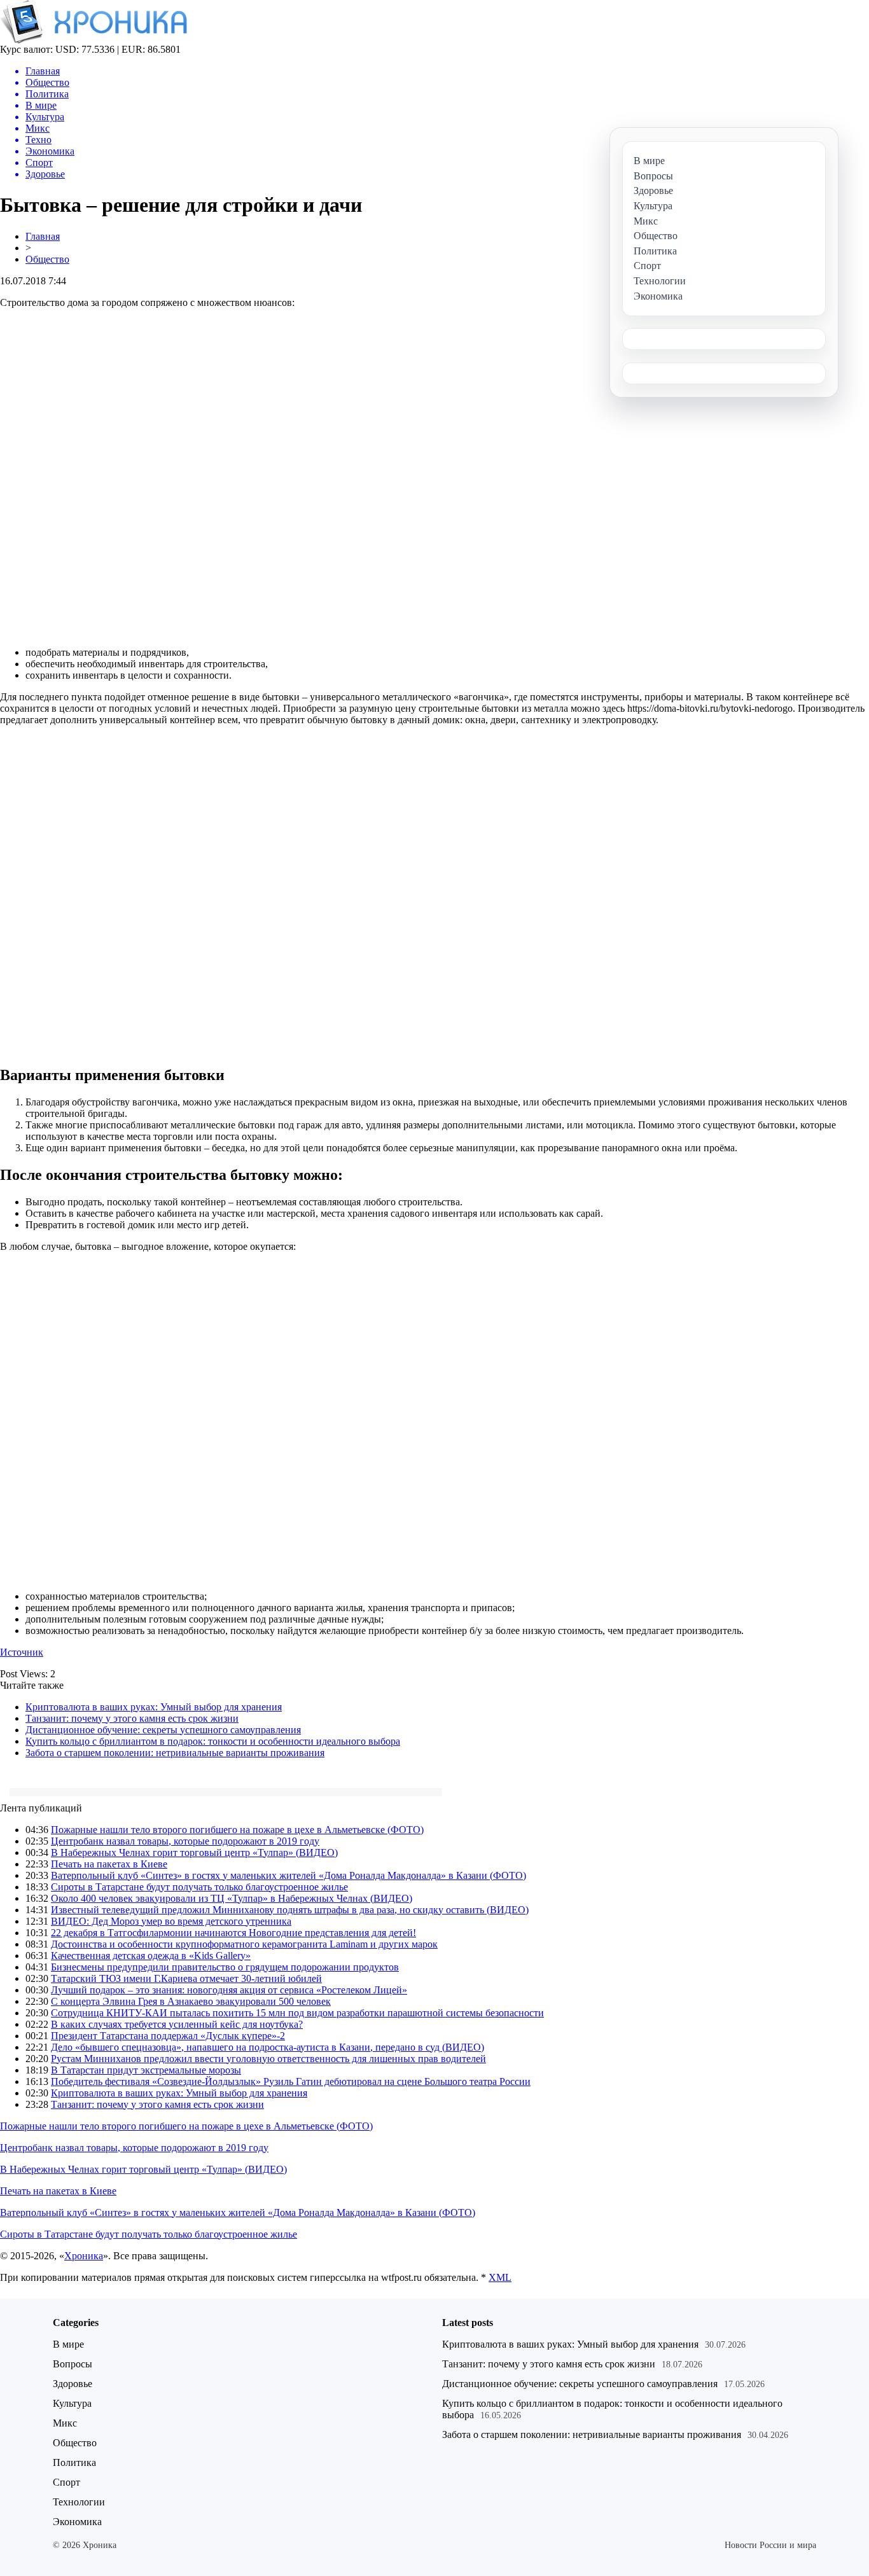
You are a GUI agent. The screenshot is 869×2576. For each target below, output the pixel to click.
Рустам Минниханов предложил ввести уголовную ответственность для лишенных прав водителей (268, 2059)
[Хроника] (94, 40)
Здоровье (73, 2384)
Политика (74, 2462)
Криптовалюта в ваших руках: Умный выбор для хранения (154, 1707)
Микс (65, 2423)
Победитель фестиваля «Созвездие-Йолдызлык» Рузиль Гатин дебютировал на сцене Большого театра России (291, 2081)
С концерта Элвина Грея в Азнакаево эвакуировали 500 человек (191, 2001)
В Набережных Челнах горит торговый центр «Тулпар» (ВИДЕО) (194, 1852)
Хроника (84, 2256)
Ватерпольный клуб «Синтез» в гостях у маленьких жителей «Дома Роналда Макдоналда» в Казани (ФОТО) (289, 1875)
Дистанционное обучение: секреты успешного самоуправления (163, 1730)
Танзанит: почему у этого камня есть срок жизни (132, 1718)
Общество (47, 259)
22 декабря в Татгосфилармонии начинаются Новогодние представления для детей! (233, 1933)
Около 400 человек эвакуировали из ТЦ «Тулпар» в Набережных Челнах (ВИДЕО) (232, 1898)
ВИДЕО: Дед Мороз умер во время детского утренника (171, 1921)
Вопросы (73, 2364)
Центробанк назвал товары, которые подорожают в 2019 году (185, 1841)
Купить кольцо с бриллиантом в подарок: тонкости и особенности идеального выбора (213, 1741)
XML (500, 2277)
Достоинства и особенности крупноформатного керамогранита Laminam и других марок (244, 1944)
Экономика (77, 2522)
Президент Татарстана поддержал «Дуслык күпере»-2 (168, 2036)
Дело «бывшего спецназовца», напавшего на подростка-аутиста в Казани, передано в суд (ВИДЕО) (268, 2047)
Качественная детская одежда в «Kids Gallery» (151, 1956)
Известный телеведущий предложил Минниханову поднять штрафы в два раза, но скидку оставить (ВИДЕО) (290, 1910)
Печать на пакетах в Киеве (109, 1864)
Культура (72, 2403)
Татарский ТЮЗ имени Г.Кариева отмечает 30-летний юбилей (186, 1978)
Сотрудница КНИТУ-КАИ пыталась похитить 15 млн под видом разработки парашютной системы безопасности (297, 2013)
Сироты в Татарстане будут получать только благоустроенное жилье (199, 1887)
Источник (22, 1652)
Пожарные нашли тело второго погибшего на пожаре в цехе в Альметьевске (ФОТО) (237, 1830)
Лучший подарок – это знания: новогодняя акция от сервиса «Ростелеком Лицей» (229, 1990)
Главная (43, 236)
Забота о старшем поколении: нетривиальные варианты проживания (175, 1753)
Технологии (79, 2502)
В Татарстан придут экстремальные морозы (146, 2070)
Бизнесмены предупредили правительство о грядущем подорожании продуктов (225, 1967)
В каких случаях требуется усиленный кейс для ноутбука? (177, 2024)
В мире (68, 2344)
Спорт (66, 2482)
